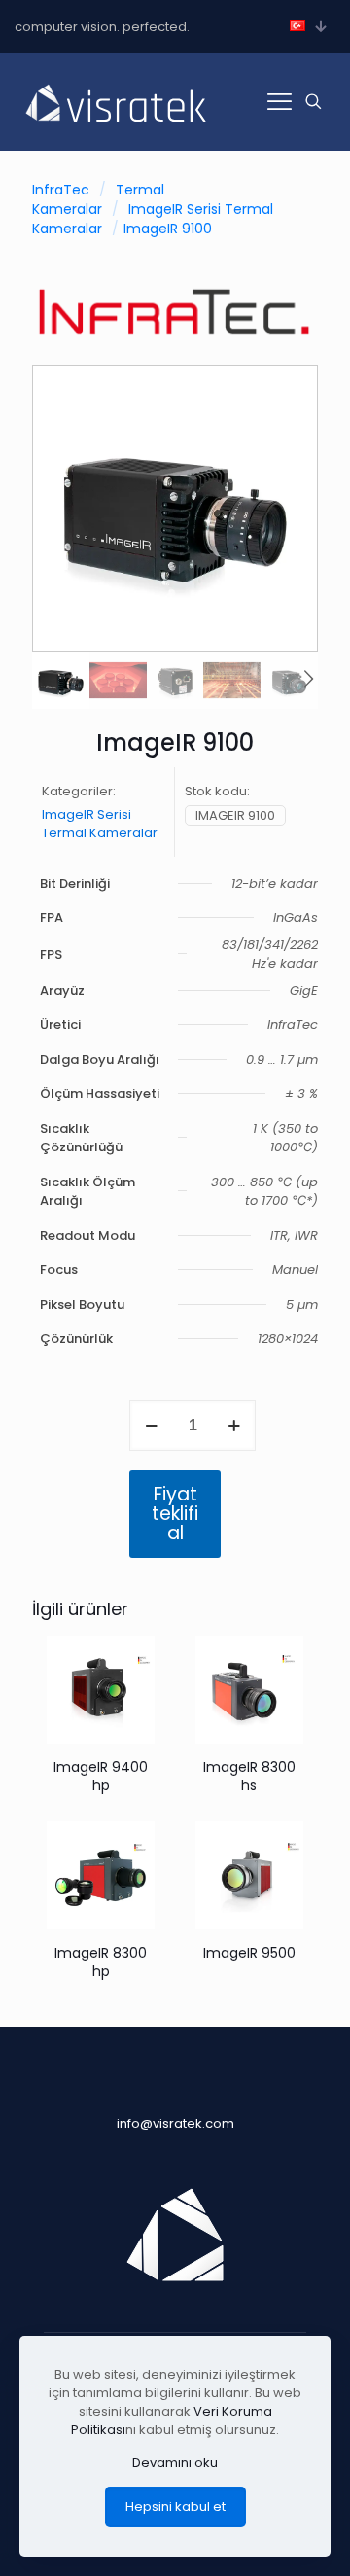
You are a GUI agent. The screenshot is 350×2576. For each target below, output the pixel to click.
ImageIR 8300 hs (249, 1776)
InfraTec (61, 190)
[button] (308, 680)
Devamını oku (175, 2463)
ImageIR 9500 (249, 1953)
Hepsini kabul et (175, 2506)
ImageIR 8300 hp (101, 1962)
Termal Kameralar (98, 199)
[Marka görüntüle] (175, 341)
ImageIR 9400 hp (101, 1776)
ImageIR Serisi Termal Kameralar (100, 824)
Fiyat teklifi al (175, 1514)
